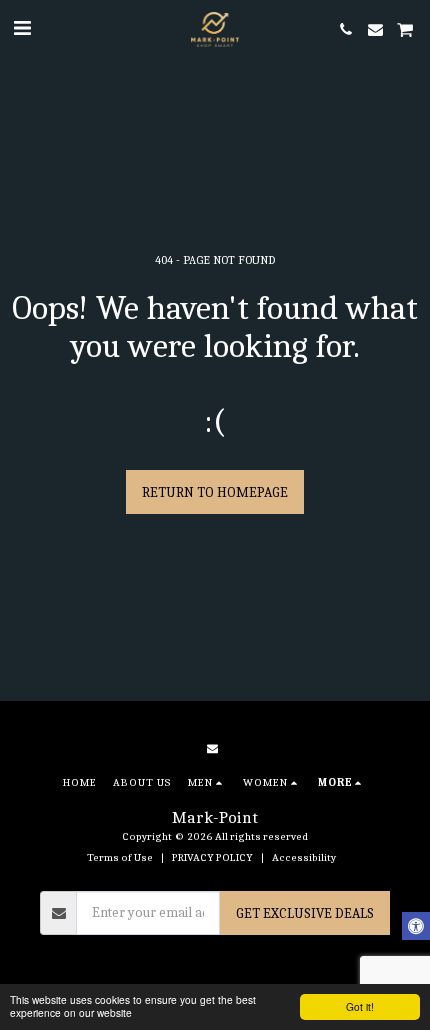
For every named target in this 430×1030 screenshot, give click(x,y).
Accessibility (304, 857)
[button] (22, 28)
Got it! (360, 1006)
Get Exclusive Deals (305, 913)
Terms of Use (120, 857)
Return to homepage (215, 492)
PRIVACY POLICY (212, 857)
